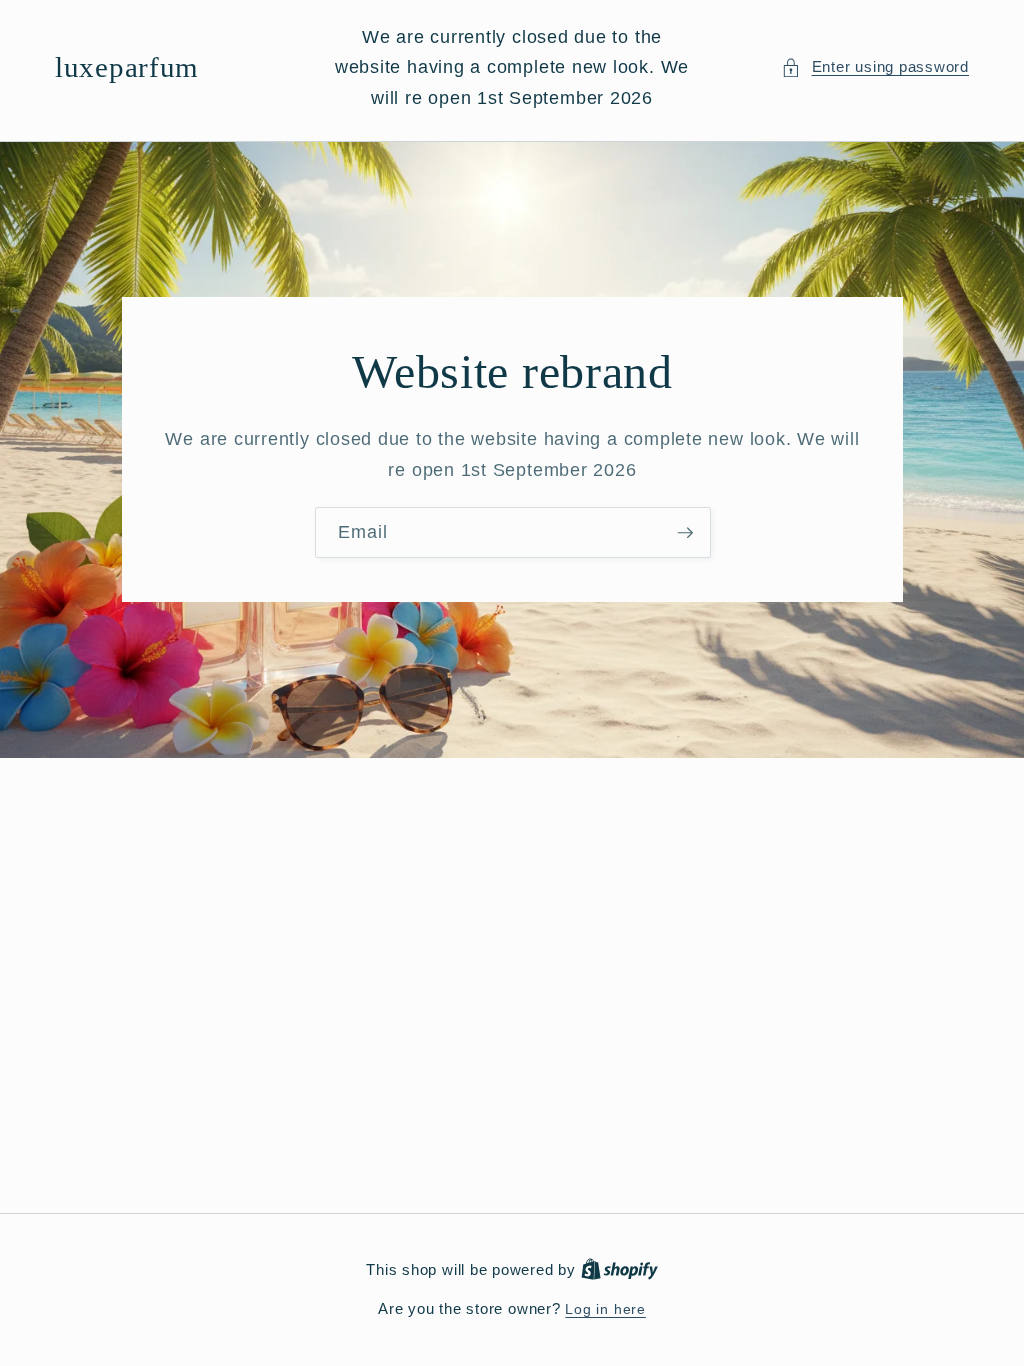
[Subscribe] (685, 533)
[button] (875, 67)
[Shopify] (619, 1270)
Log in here (605, 1309)
